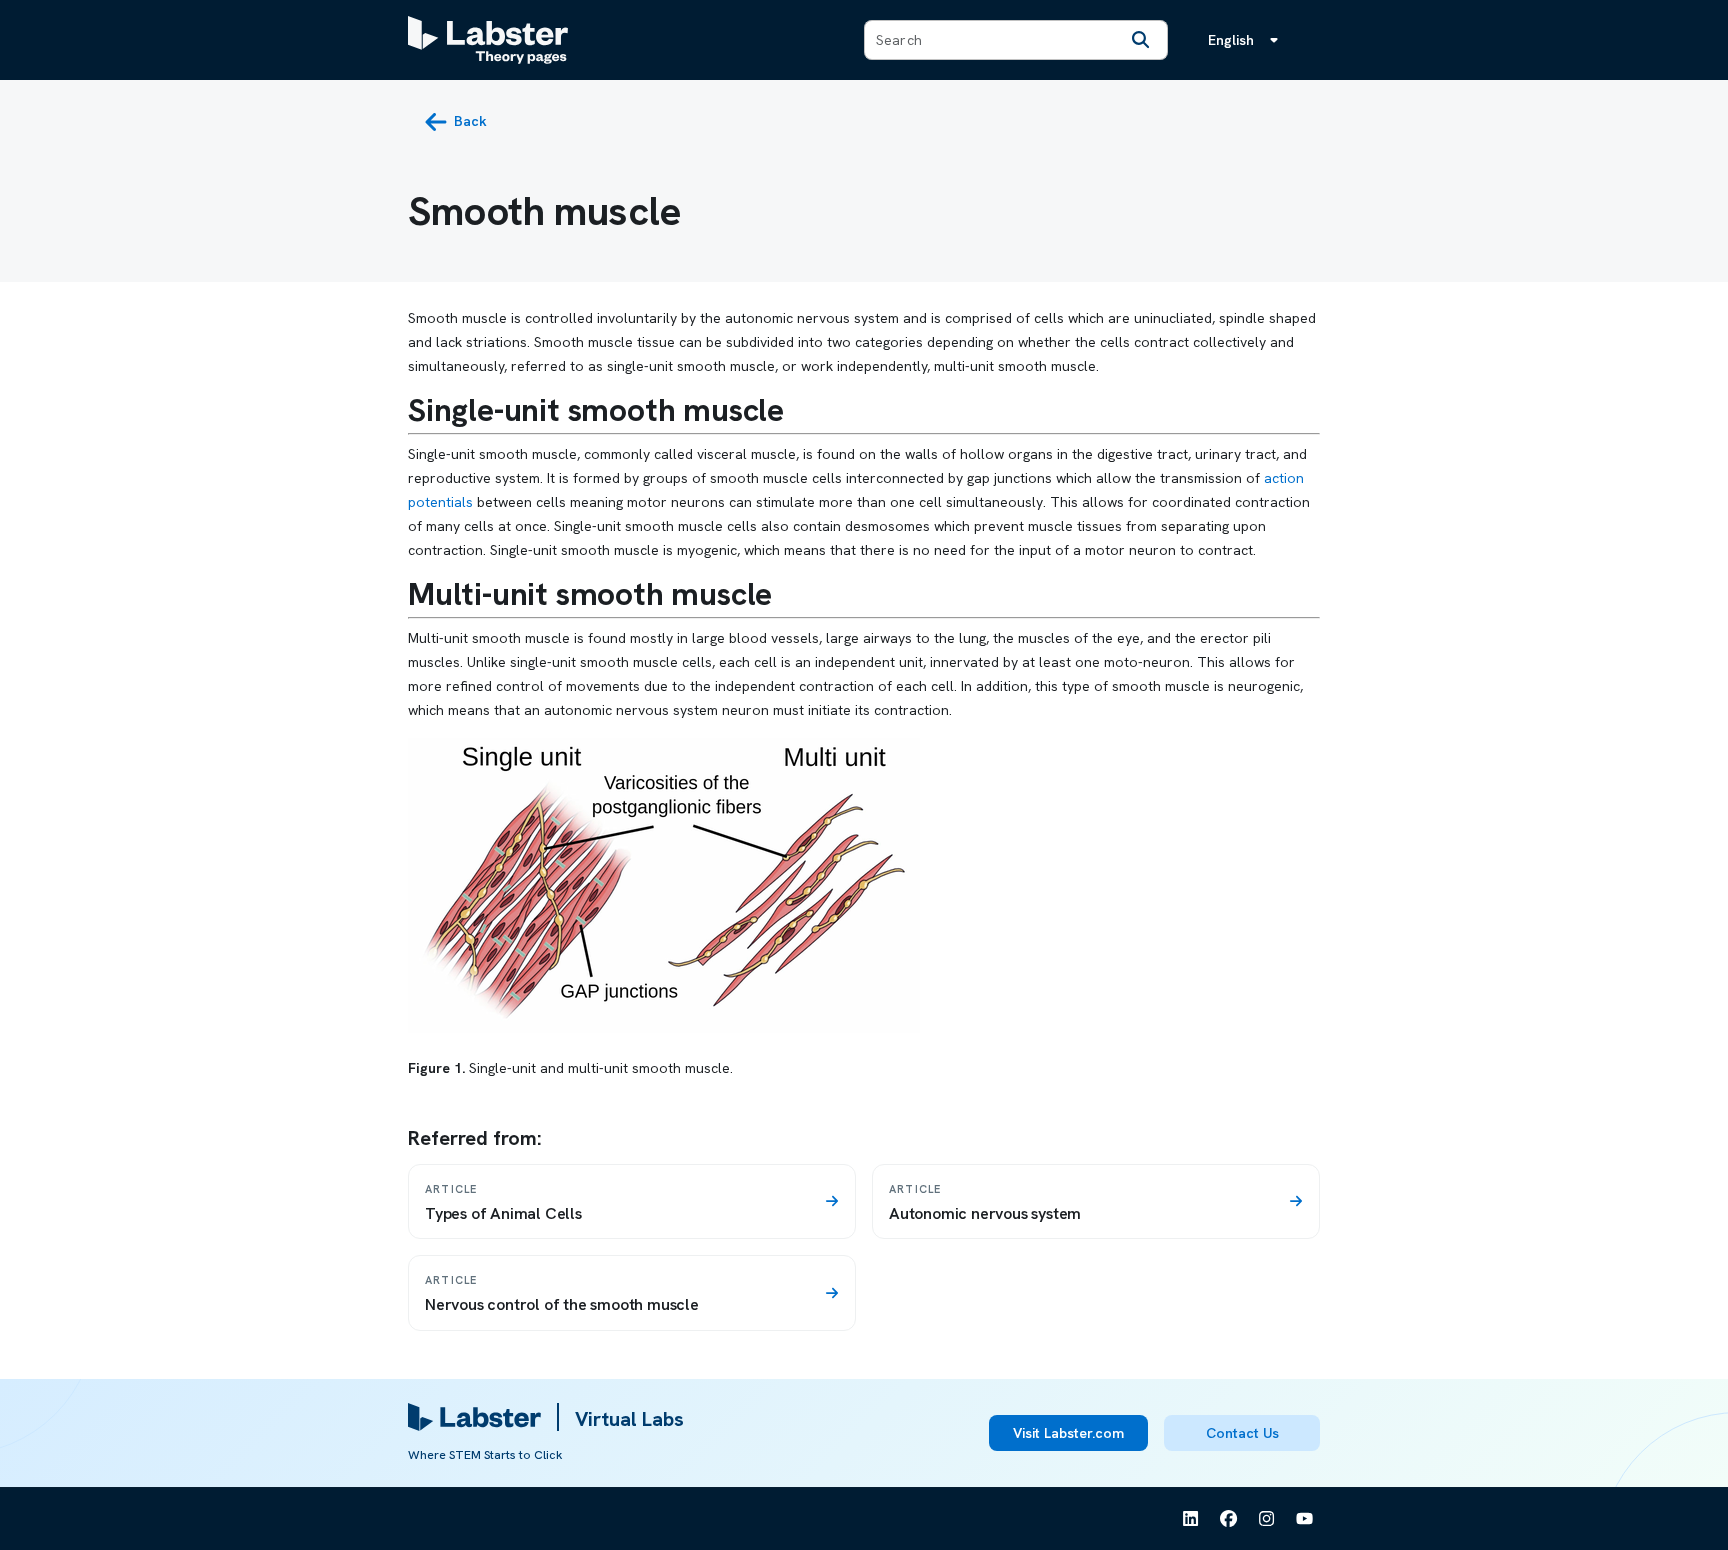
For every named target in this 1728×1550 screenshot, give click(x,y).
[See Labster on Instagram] (1267, 1519)
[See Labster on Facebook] (1229, 1519)
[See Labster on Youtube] (1305, 1519)
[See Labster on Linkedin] (1191, 1519)
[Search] (1141, 40)
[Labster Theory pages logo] (488, 40)
